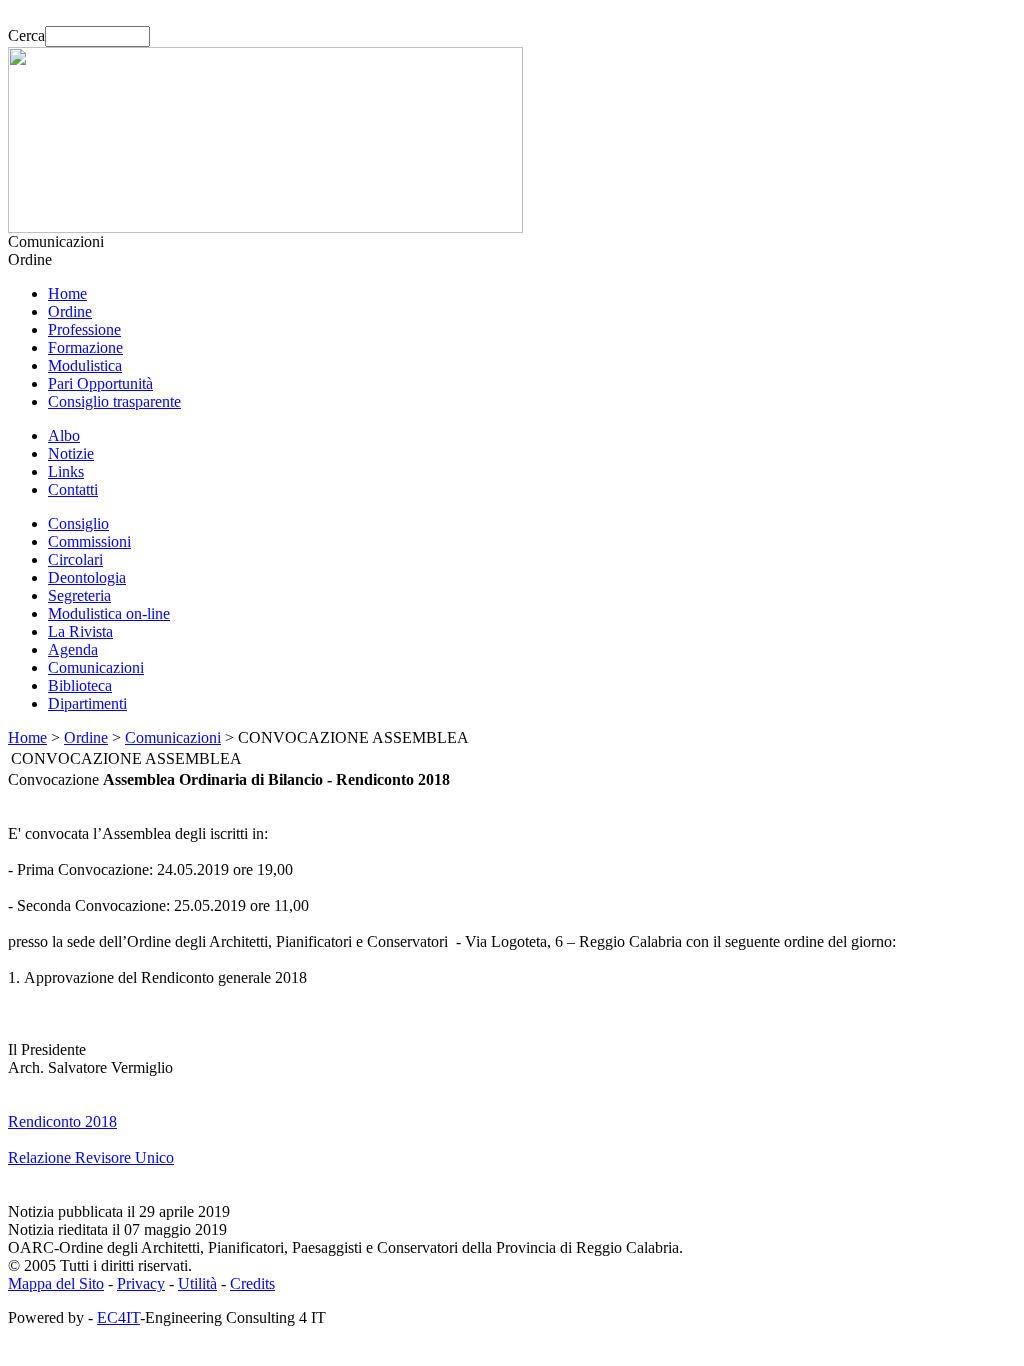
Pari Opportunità (100, 383)
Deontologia (87, 577)
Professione (84, 329)
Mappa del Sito (56, 1283)
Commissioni (89, 541)
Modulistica (85, 365)
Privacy (141, 1283)
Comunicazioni (96, 667)
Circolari (75, 559)
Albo (64, 435)
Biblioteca (80, 685)
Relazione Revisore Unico (91, 1157)
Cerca (26, 35)
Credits (252, 1283)
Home (67, 293)
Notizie (71, 453)
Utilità (197, 1283)
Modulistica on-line (109, 613)
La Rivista (80, 631)
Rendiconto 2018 (62, 1121)
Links (66, 471)
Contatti (73, 489)
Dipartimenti (87, 703)
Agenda (73, 649)
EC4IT (118, 1317)
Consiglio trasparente (114, 401)
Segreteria (79, 595)
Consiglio (78, 523)
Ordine (70, 311)
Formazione (85, 347)
